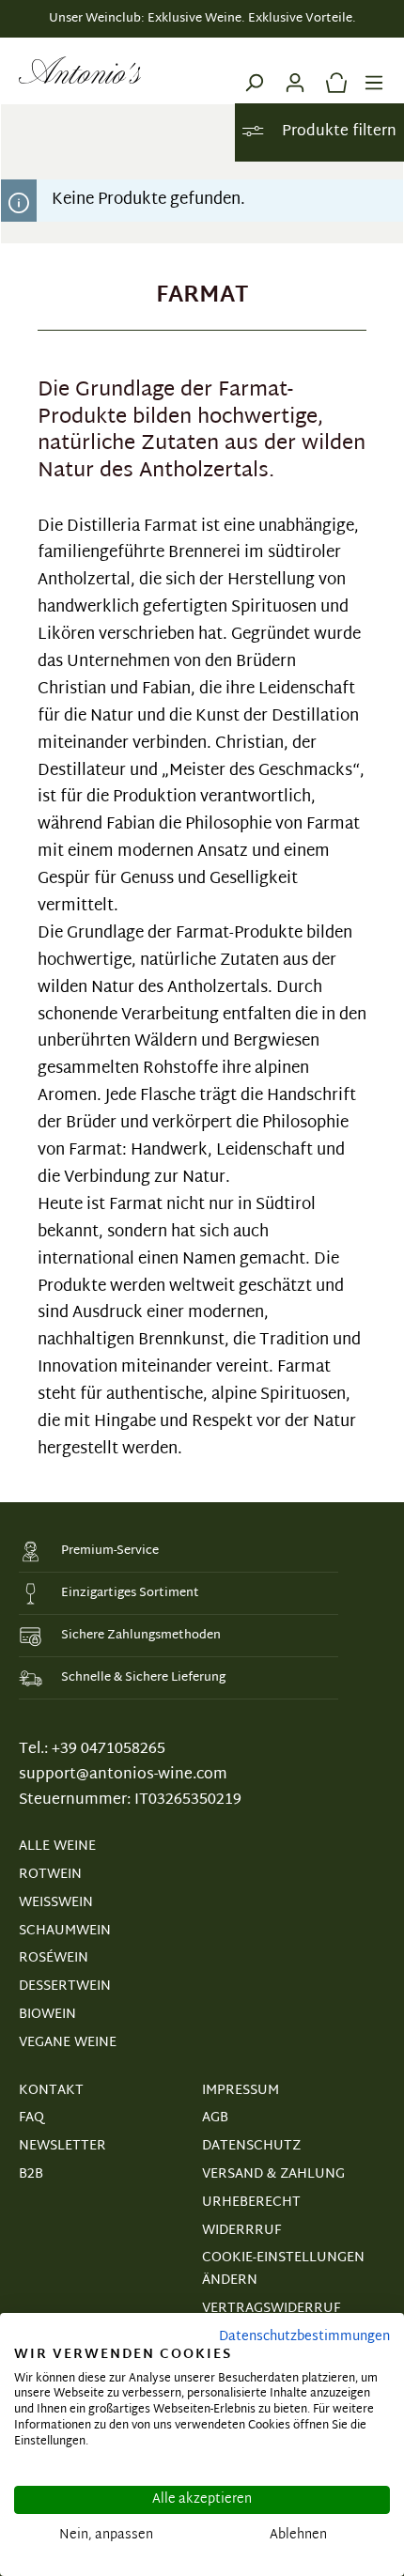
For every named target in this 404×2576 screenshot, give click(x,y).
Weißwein (56, 1903)
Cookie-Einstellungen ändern (283, 2269)
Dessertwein (65, 1986)
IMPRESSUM (241, 2091)
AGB (215, 2118)
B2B (31, 2174)
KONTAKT (51, 2091)
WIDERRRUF (241, 2231)
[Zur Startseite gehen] (80, 70)
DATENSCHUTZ (251, 2146)
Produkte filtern (337, 132)
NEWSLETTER (62, 2146)
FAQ (31, 2118)
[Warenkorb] (332, 70)
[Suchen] (254, 70)
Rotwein (50, 1875)
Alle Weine (57, 1847)
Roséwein (54, 1958)
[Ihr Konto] (295, 70)
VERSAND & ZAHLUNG (273, 2174)
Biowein (47, 2015)
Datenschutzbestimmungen (304, 2337)
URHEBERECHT (251, 2203)
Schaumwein (65, 1931)
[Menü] (374, 70)
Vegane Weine (68, 2043)
